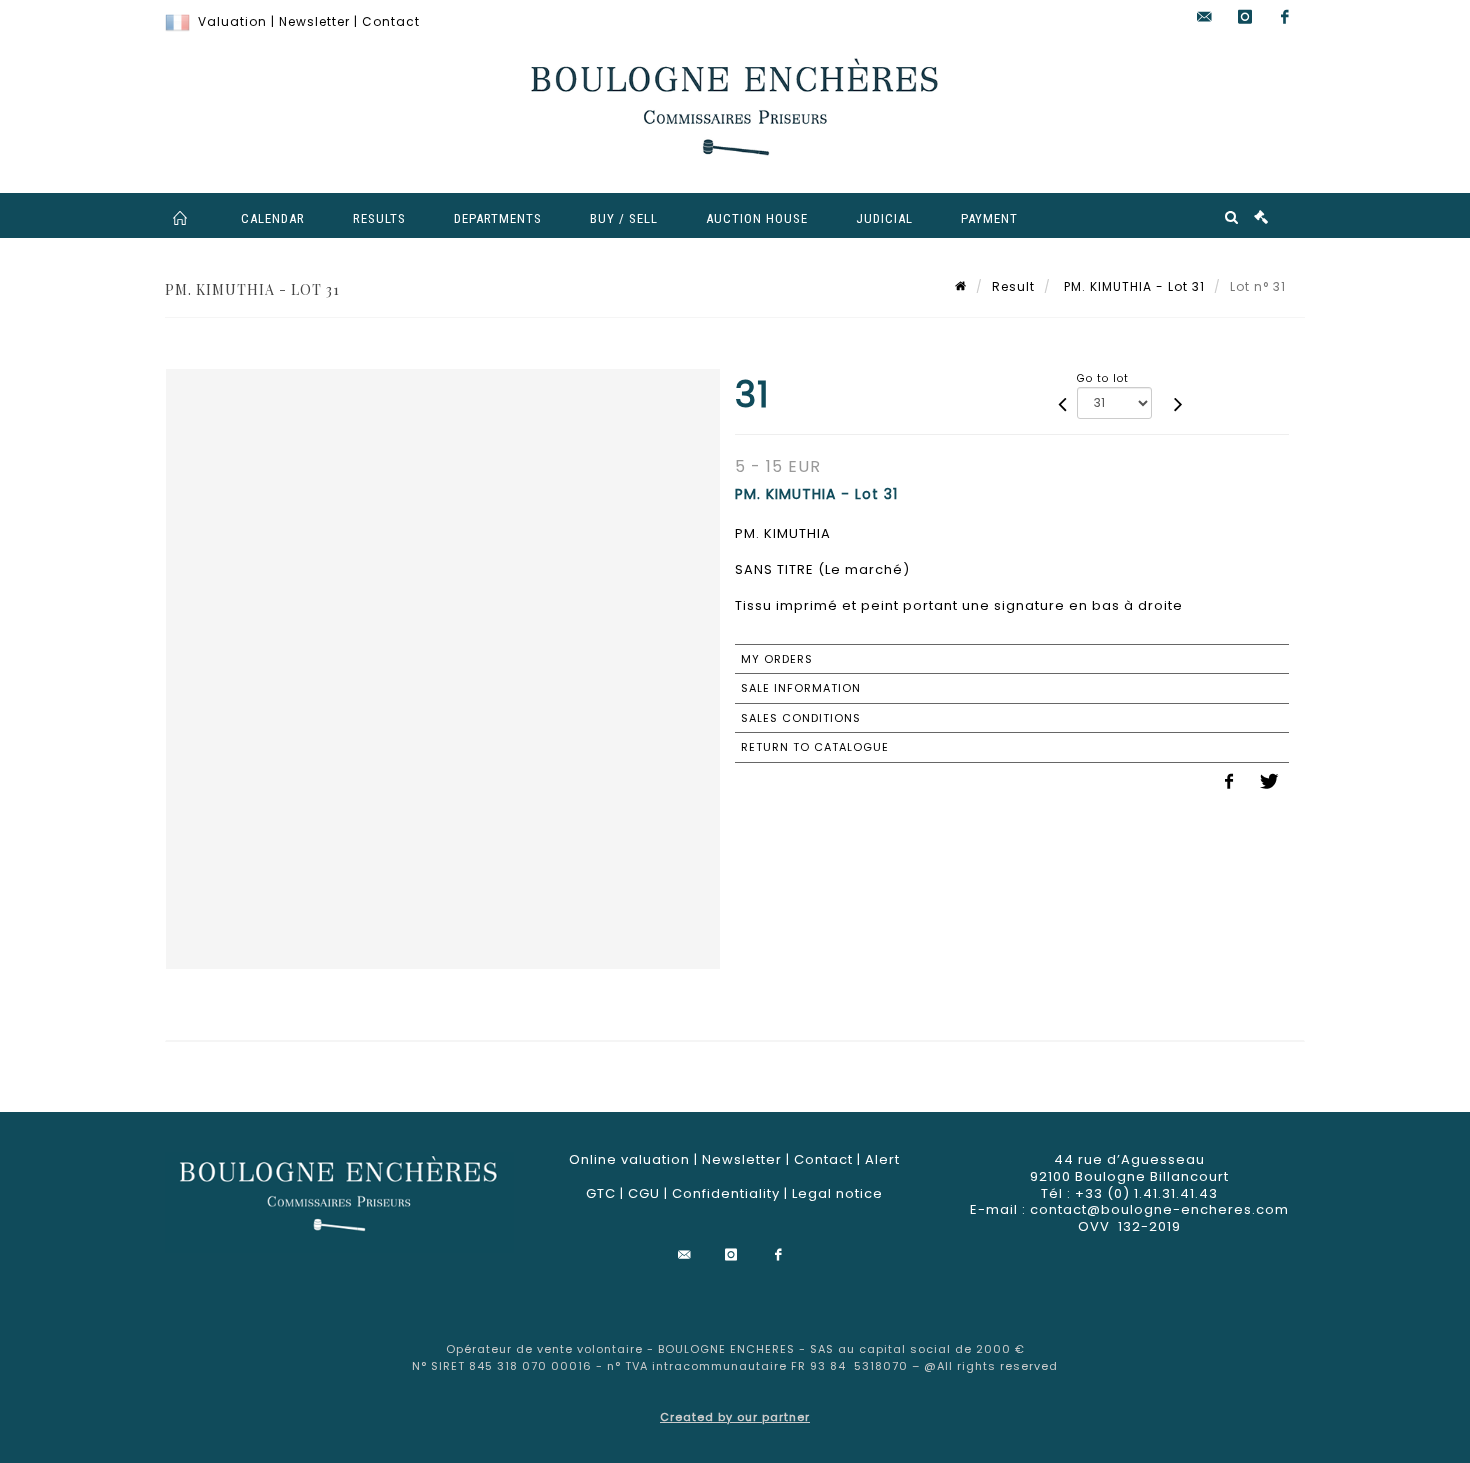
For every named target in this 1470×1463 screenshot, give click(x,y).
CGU (644, 1193)
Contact (391, 21)
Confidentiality (726, 1193)
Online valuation (629, 1159)
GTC (601, 1193)
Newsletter (314, 21)
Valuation (232, 21)
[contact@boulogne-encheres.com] (1205, 17)
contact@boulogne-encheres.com (1159, 1209)
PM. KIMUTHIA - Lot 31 (1132, 286)
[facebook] (1285, 17)
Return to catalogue (815, 747)
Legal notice (837, 1193)
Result (1013, 286)
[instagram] (1245, 17)
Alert (882, 1159)
